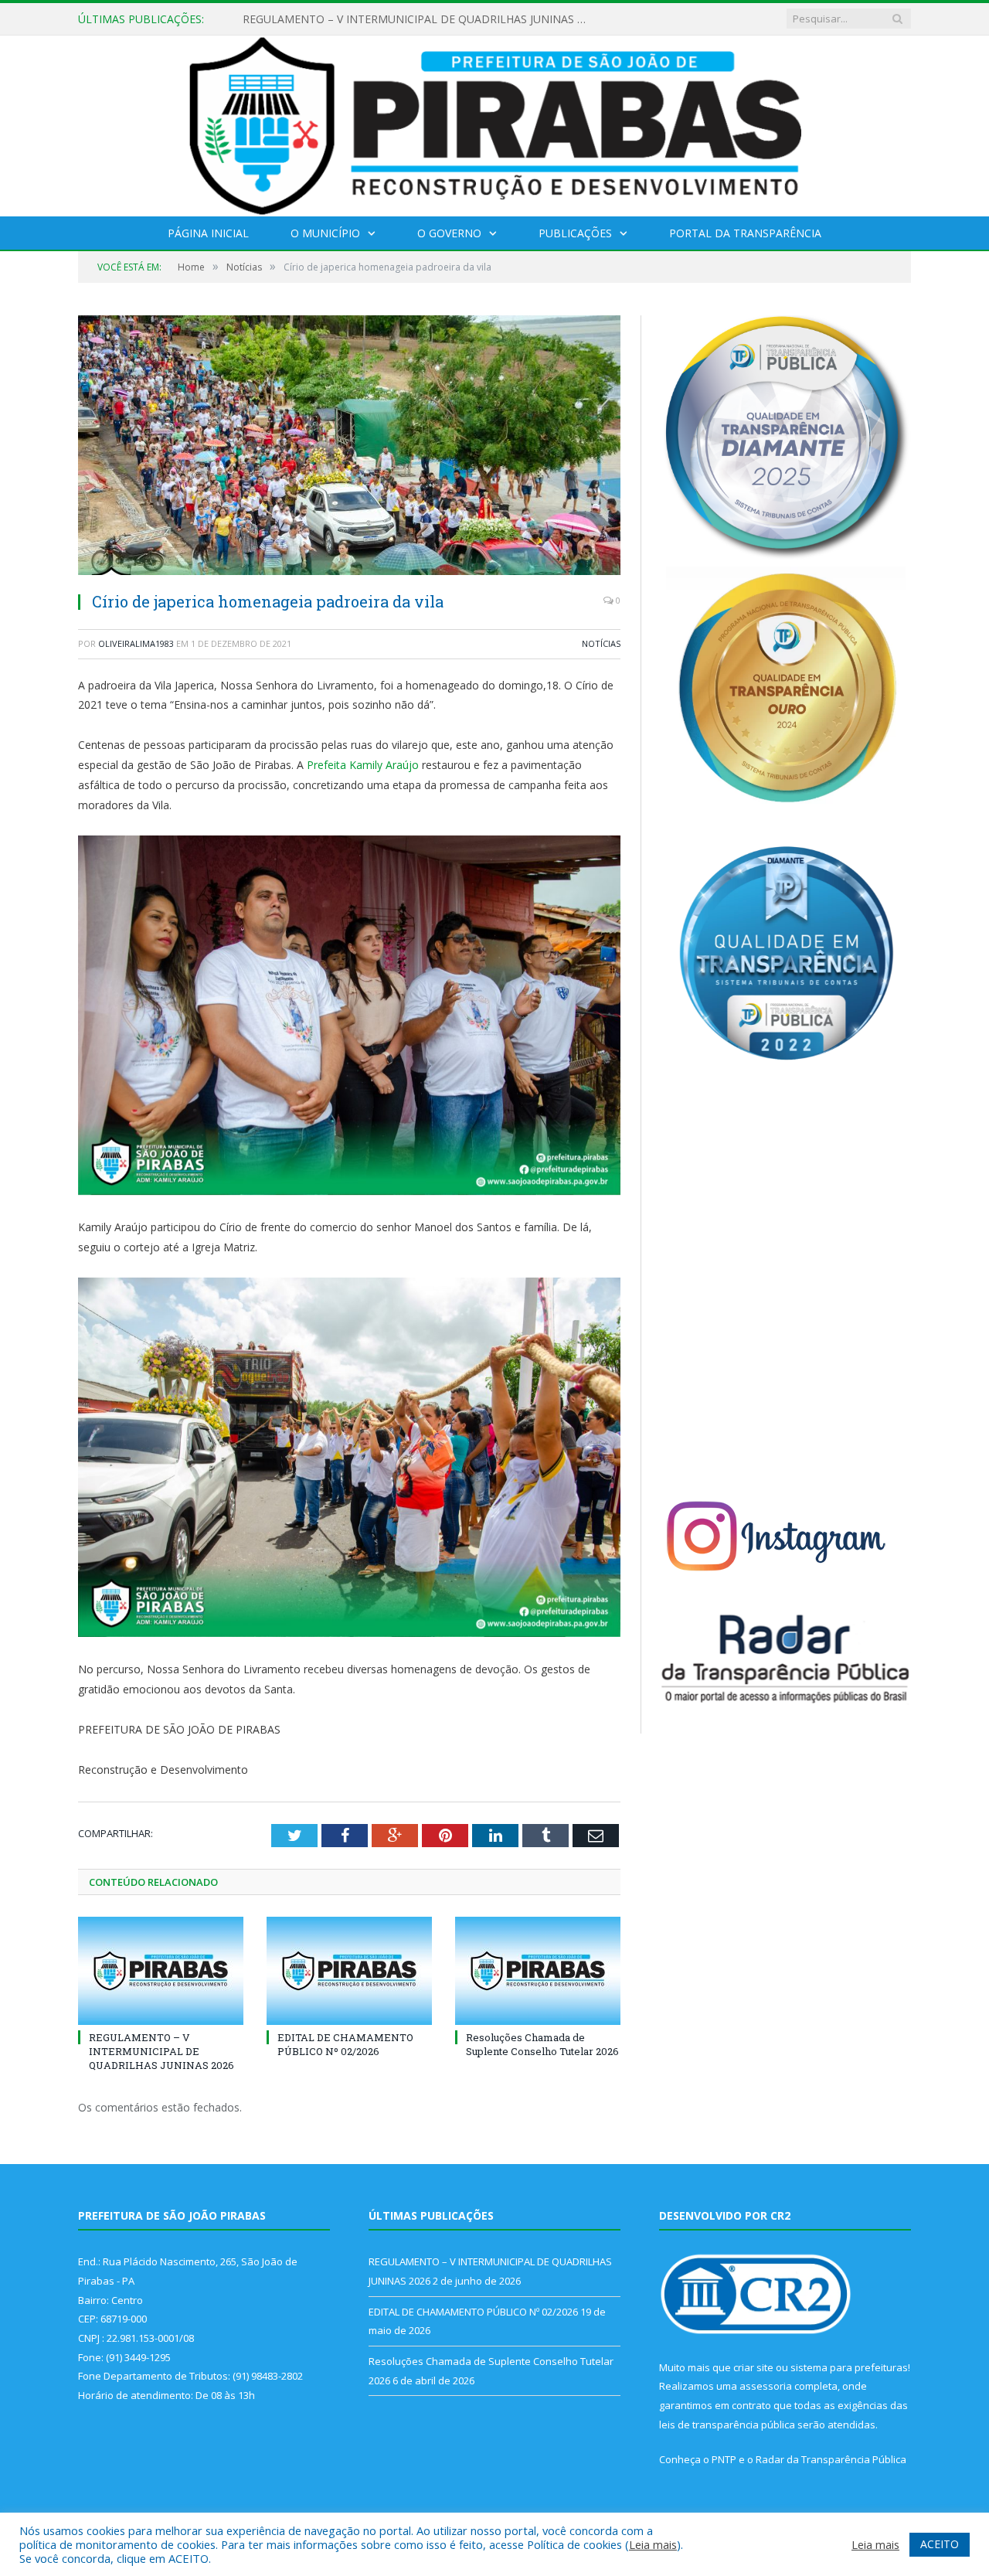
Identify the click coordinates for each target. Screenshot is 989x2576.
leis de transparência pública (727, 2425)
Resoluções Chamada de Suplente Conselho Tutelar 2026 (542, 2044)
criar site (753, 2367)
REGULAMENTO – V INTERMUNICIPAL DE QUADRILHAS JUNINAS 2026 (161, 2051)
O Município (325, 233)
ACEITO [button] (940, 2544)
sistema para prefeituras (849, 2367)
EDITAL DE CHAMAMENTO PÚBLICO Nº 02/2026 (366, 19)
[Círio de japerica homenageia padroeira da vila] (349, 447)
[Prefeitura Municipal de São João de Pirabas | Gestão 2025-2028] (495, 123)
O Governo (449, 233)
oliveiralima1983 (136, 643)
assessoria (766, 2386)
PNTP (724, 2459)
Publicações (575, 233)
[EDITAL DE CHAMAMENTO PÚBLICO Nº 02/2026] (349, 1971)
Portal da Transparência (745, 233)
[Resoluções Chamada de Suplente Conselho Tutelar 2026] (538, 1971)
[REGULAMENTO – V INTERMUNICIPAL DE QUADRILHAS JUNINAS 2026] (161, 1971)
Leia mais (653, 2544)
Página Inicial (208, 233)
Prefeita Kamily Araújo (363, 765)
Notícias (601, 643)
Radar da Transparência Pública (831, 2459)
